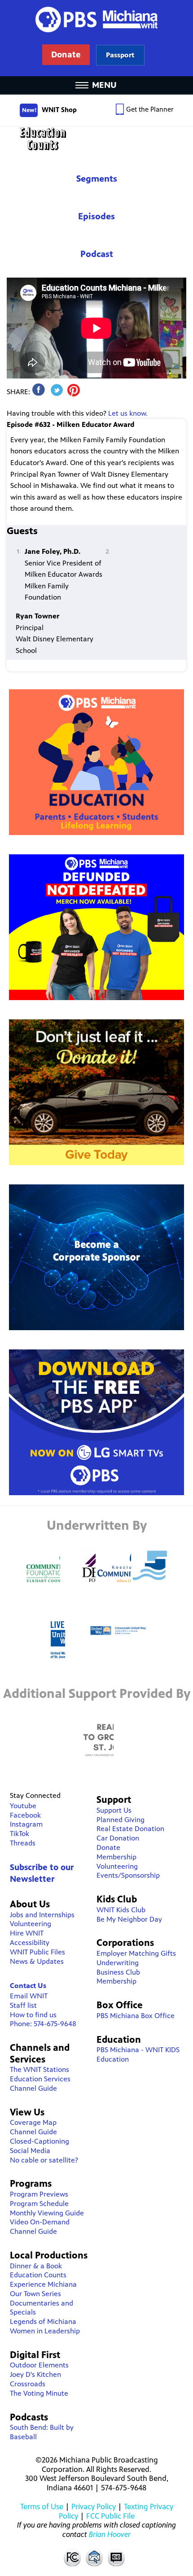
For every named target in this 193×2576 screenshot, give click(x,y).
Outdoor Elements (39, 2365)
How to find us (33, 2015)
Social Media (30, 2151)
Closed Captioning (117, 2557)
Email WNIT (29, 1996)
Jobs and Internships (42, 1915)
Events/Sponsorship (128, 1875)
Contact (94, 2557)
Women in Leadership (45, 2331)
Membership (116, 1857)
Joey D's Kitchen (35, 2374)
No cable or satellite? (44, 2160)
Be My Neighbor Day (129, 1919)
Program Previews (39, 2194)
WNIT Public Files (37, 1952)
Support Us (114, 1810)
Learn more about (120, 55)
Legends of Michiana (43, 2321)
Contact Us (28, 1986)
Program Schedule (39, 2204)
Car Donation (118, 1838)
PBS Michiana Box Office (136, 2016)
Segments (97, 179)
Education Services (40, 2079)
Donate (108, 1847)
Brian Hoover (110, 2534)
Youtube (23, 1806)
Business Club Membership (118, 1977)
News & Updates (37, 1961)
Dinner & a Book (36, 2266)
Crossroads (28, 2384)
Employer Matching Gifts (136, 1953)
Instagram (26, 1824)
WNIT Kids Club (121, 1910)
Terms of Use (42, 2506)
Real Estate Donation (130, 1829)
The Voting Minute (39, 2393)
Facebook (25, 1815)
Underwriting (118, 1963)
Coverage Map (33, 2122)
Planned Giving (121, 1820)
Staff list (23, 2005)
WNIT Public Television (96, 38)
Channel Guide (33, 2088)
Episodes (96, 216)
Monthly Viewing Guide (47, 2213)
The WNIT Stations (39, 2069)
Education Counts (96, 139)
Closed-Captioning (39, 2141)
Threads (23, 1843)
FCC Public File (110, 2516)
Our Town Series (35, 2294)
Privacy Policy (94, 2506)
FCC (72, 2557)
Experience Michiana (43, 2284)
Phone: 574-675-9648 (43, 2024)
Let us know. (128, 413)
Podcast (97, 254)
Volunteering (31, 1924)
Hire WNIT (27, 1933)
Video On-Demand (40, 2222)
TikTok (20, 1834)
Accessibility (30, 1943)
